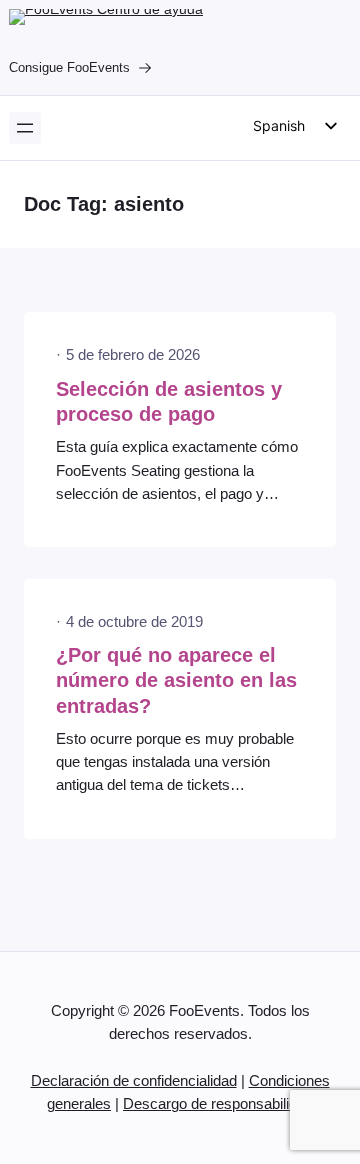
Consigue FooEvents (69, 67)
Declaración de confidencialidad (134, 1081)
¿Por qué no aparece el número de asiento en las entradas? (176, 680)
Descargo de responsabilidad (218, 1104)
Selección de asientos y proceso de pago (169, 401)
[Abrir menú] (25, 128)
